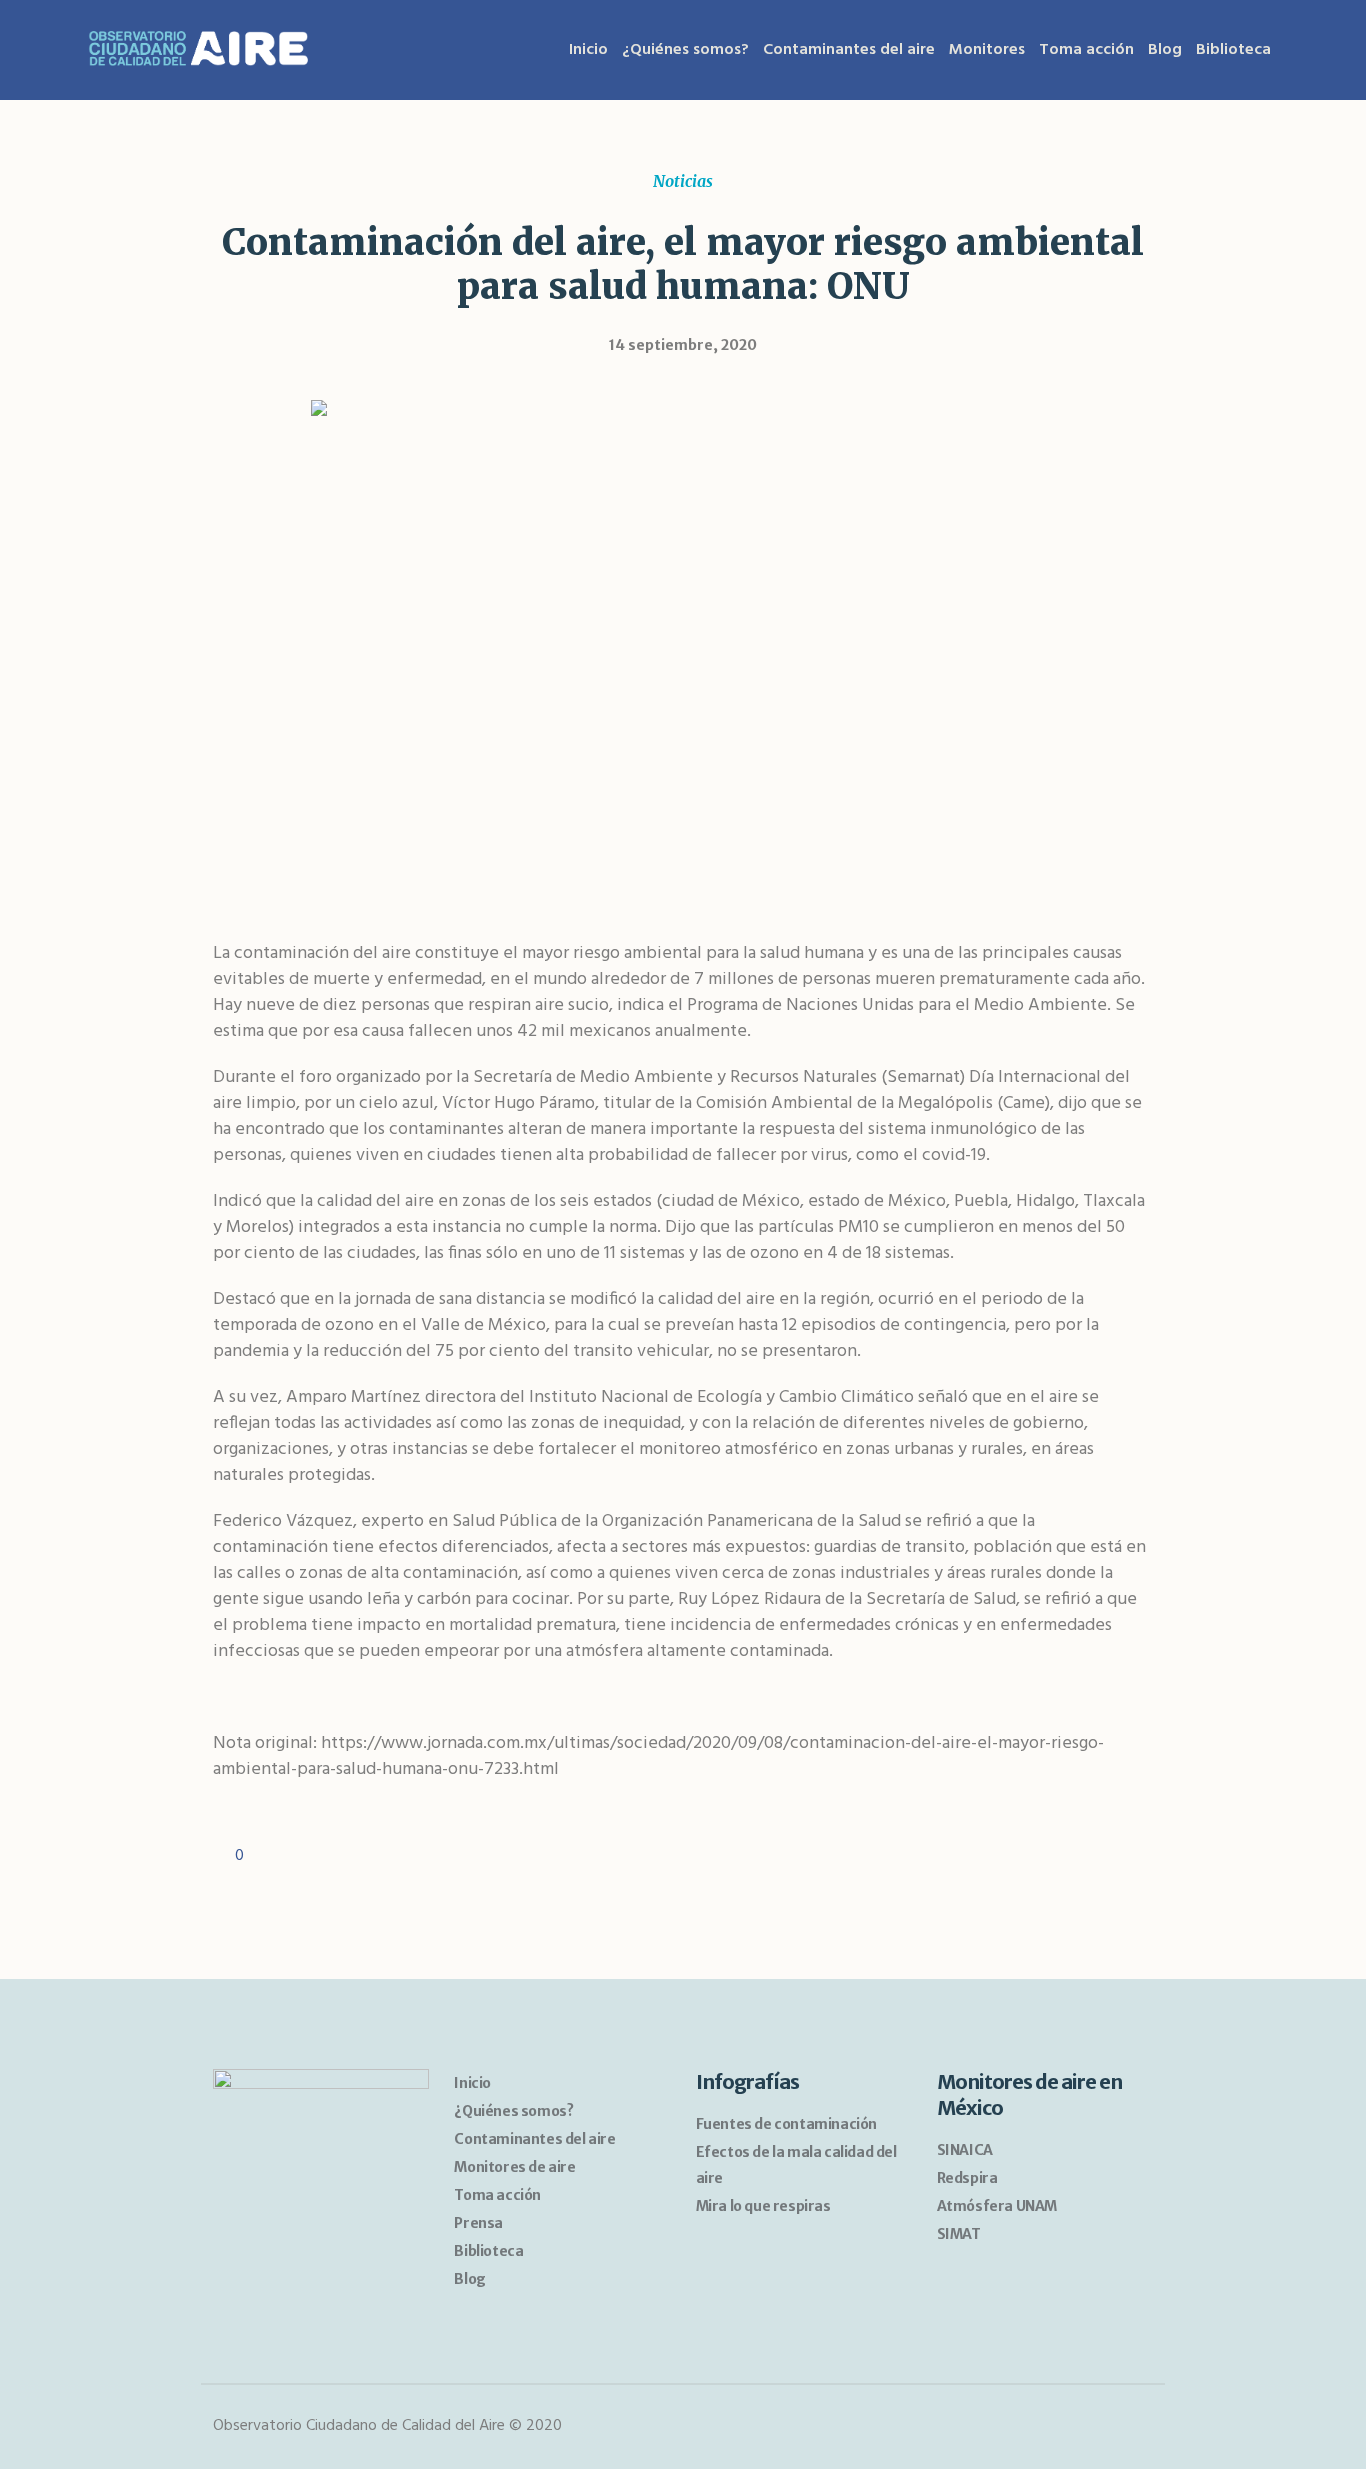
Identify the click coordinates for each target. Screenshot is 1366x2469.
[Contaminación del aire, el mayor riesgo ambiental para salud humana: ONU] (683, 647)
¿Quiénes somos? (513, 2111)
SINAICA (965, 2150)
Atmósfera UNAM (997, 2206)
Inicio (472, 2083)
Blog (469, 2279)
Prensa (478, 2223)
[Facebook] (1098, 2427)
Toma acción (497, 2195)
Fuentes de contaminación (786, 2124)
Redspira (967, 2178)
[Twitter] (1135, 2427)
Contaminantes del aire (534, 2139)
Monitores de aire (514, 2167)
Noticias (683, 181)
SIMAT (959, 2234)
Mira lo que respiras (763, 2206)
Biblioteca (488, 2251)
